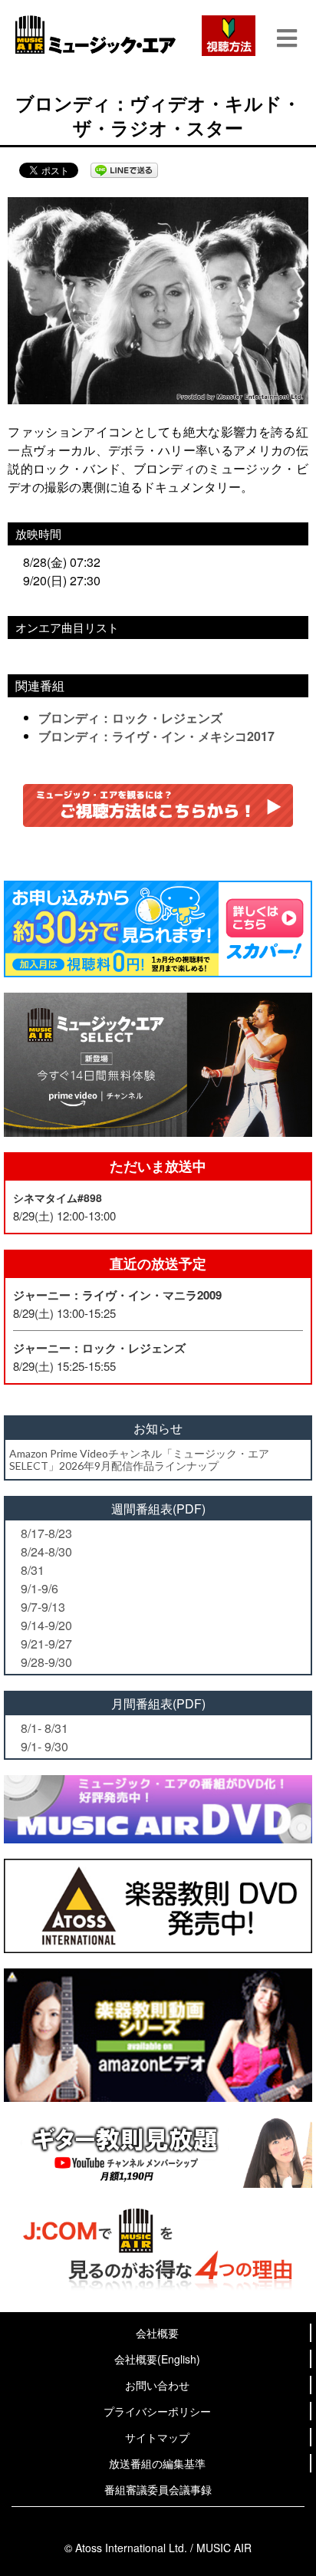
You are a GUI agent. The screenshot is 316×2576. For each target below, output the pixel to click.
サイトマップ (157, 2437)
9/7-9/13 (43, 1607)
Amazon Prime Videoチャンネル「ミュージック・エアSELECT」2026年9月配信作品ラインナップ (139, 1459)
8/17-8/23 (46, 1533)
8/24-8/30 (46, 1552)
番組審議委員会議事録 (158, 2489)
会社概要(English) (157, 2359)
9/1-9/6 (39, 1588)
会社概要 (157, 2333)
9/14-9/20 (46, 1625)
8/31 (33, 1570)
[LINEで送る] (124, 170)
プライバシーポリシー (157, 2411)
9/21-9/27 (46, 1644)
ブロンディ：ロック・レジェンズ (130, 718)
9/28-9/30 (46, 1662)
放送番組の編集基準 (157, 2463)
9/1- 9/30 (44, 1746)
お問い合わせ (157, 2385)
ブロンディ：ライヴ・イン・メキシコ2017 (156, 736)
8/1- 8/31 (44, 1728)
